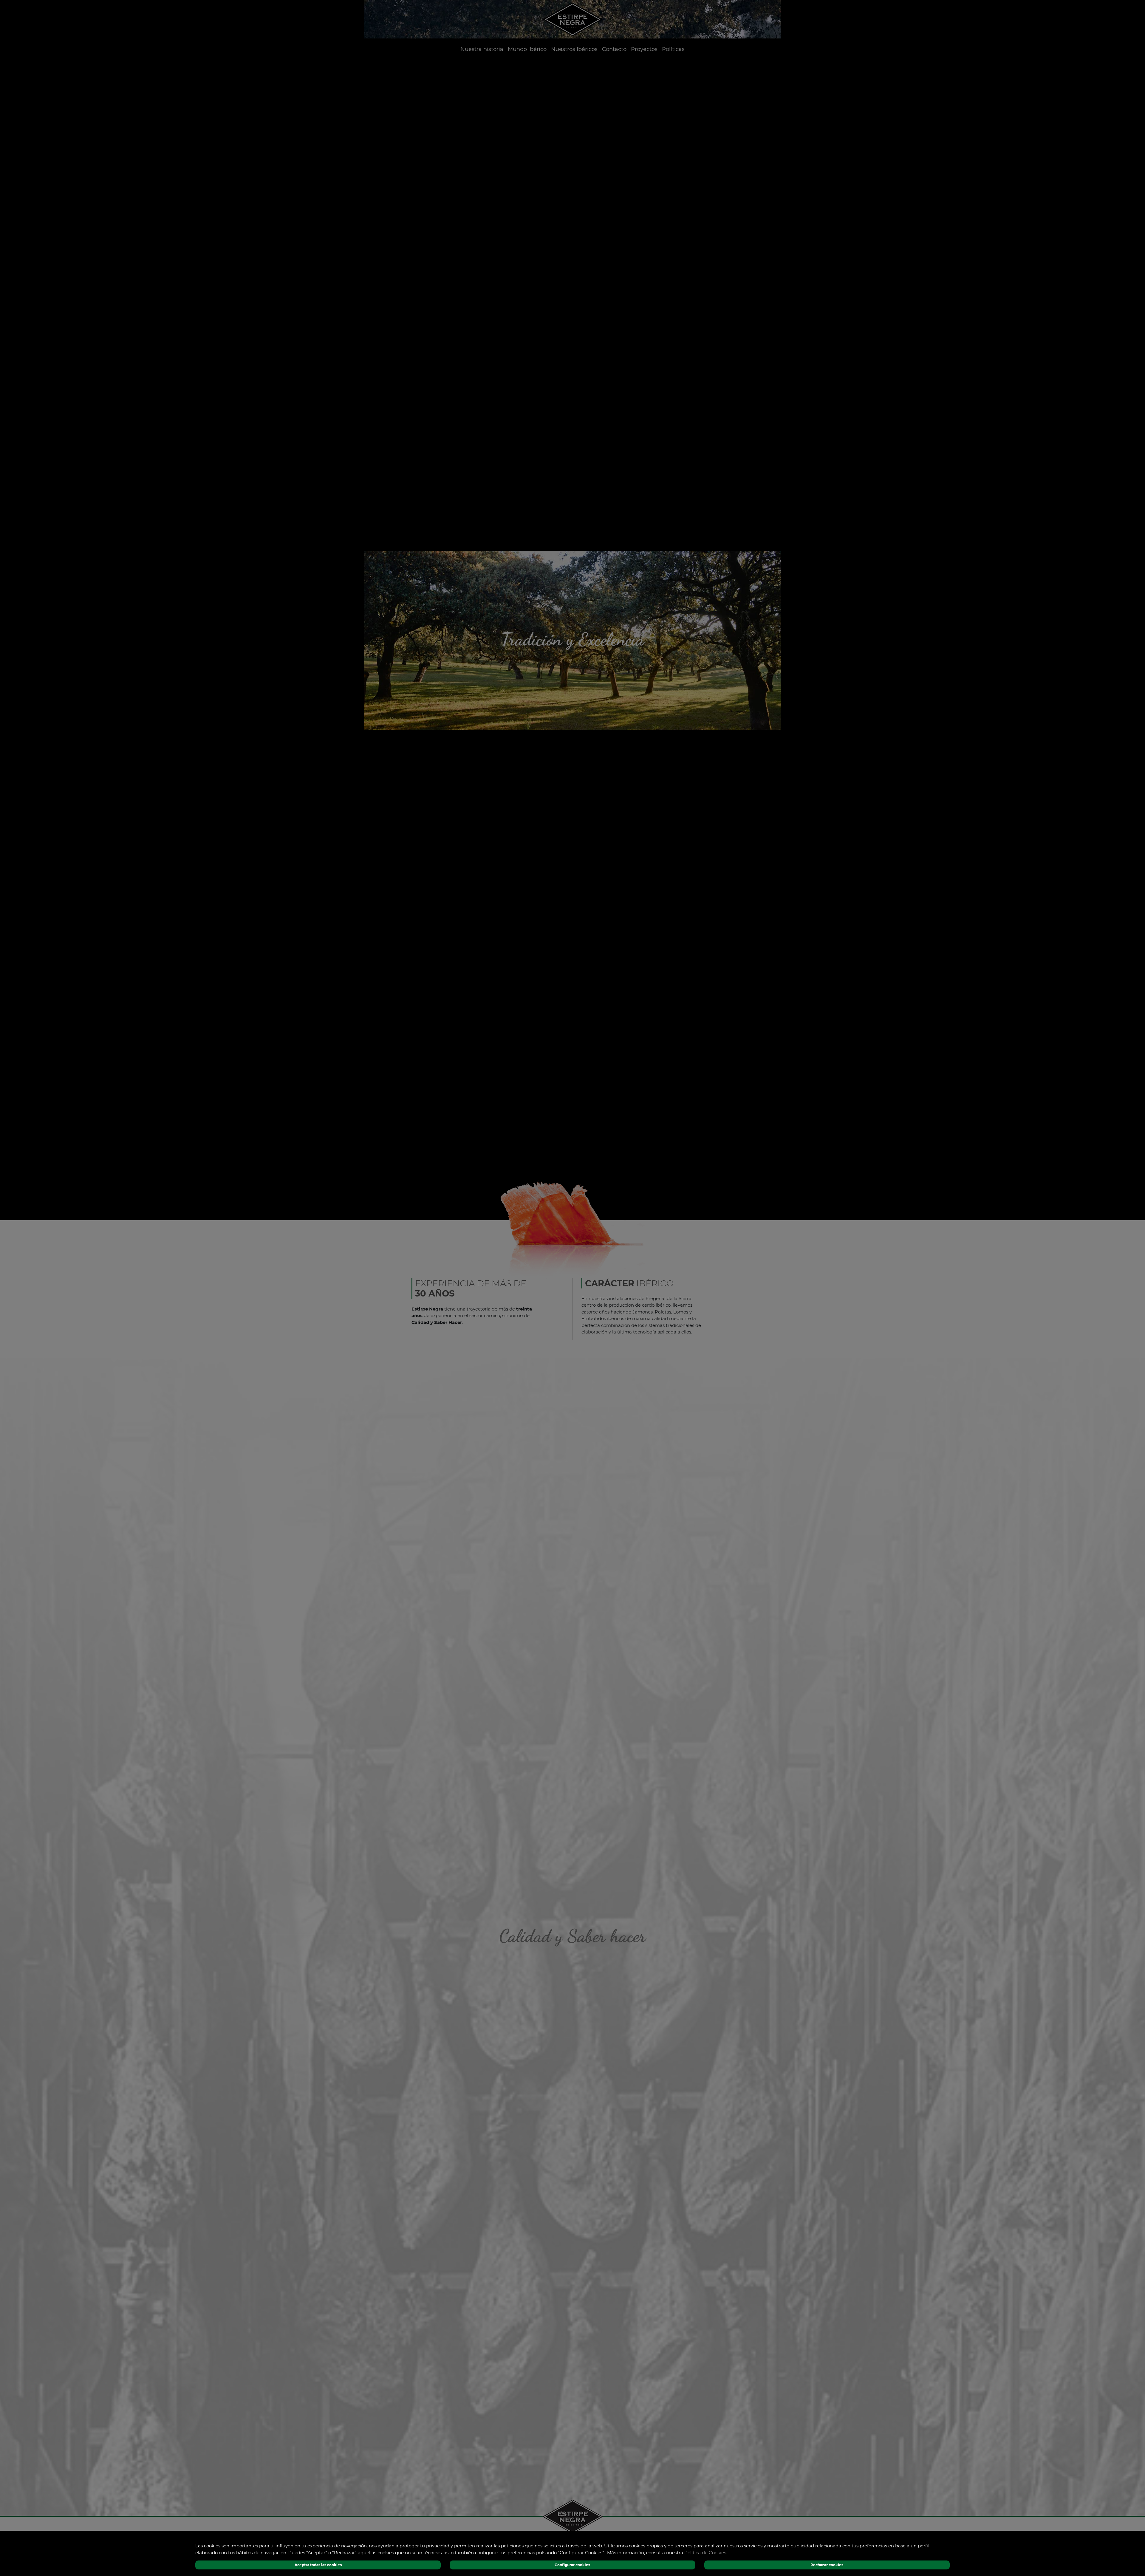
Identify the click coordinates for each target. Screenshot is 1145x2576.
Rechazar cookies (827, 2565)
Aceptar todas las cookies (318, 2565)
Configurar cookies (572, 2565)
